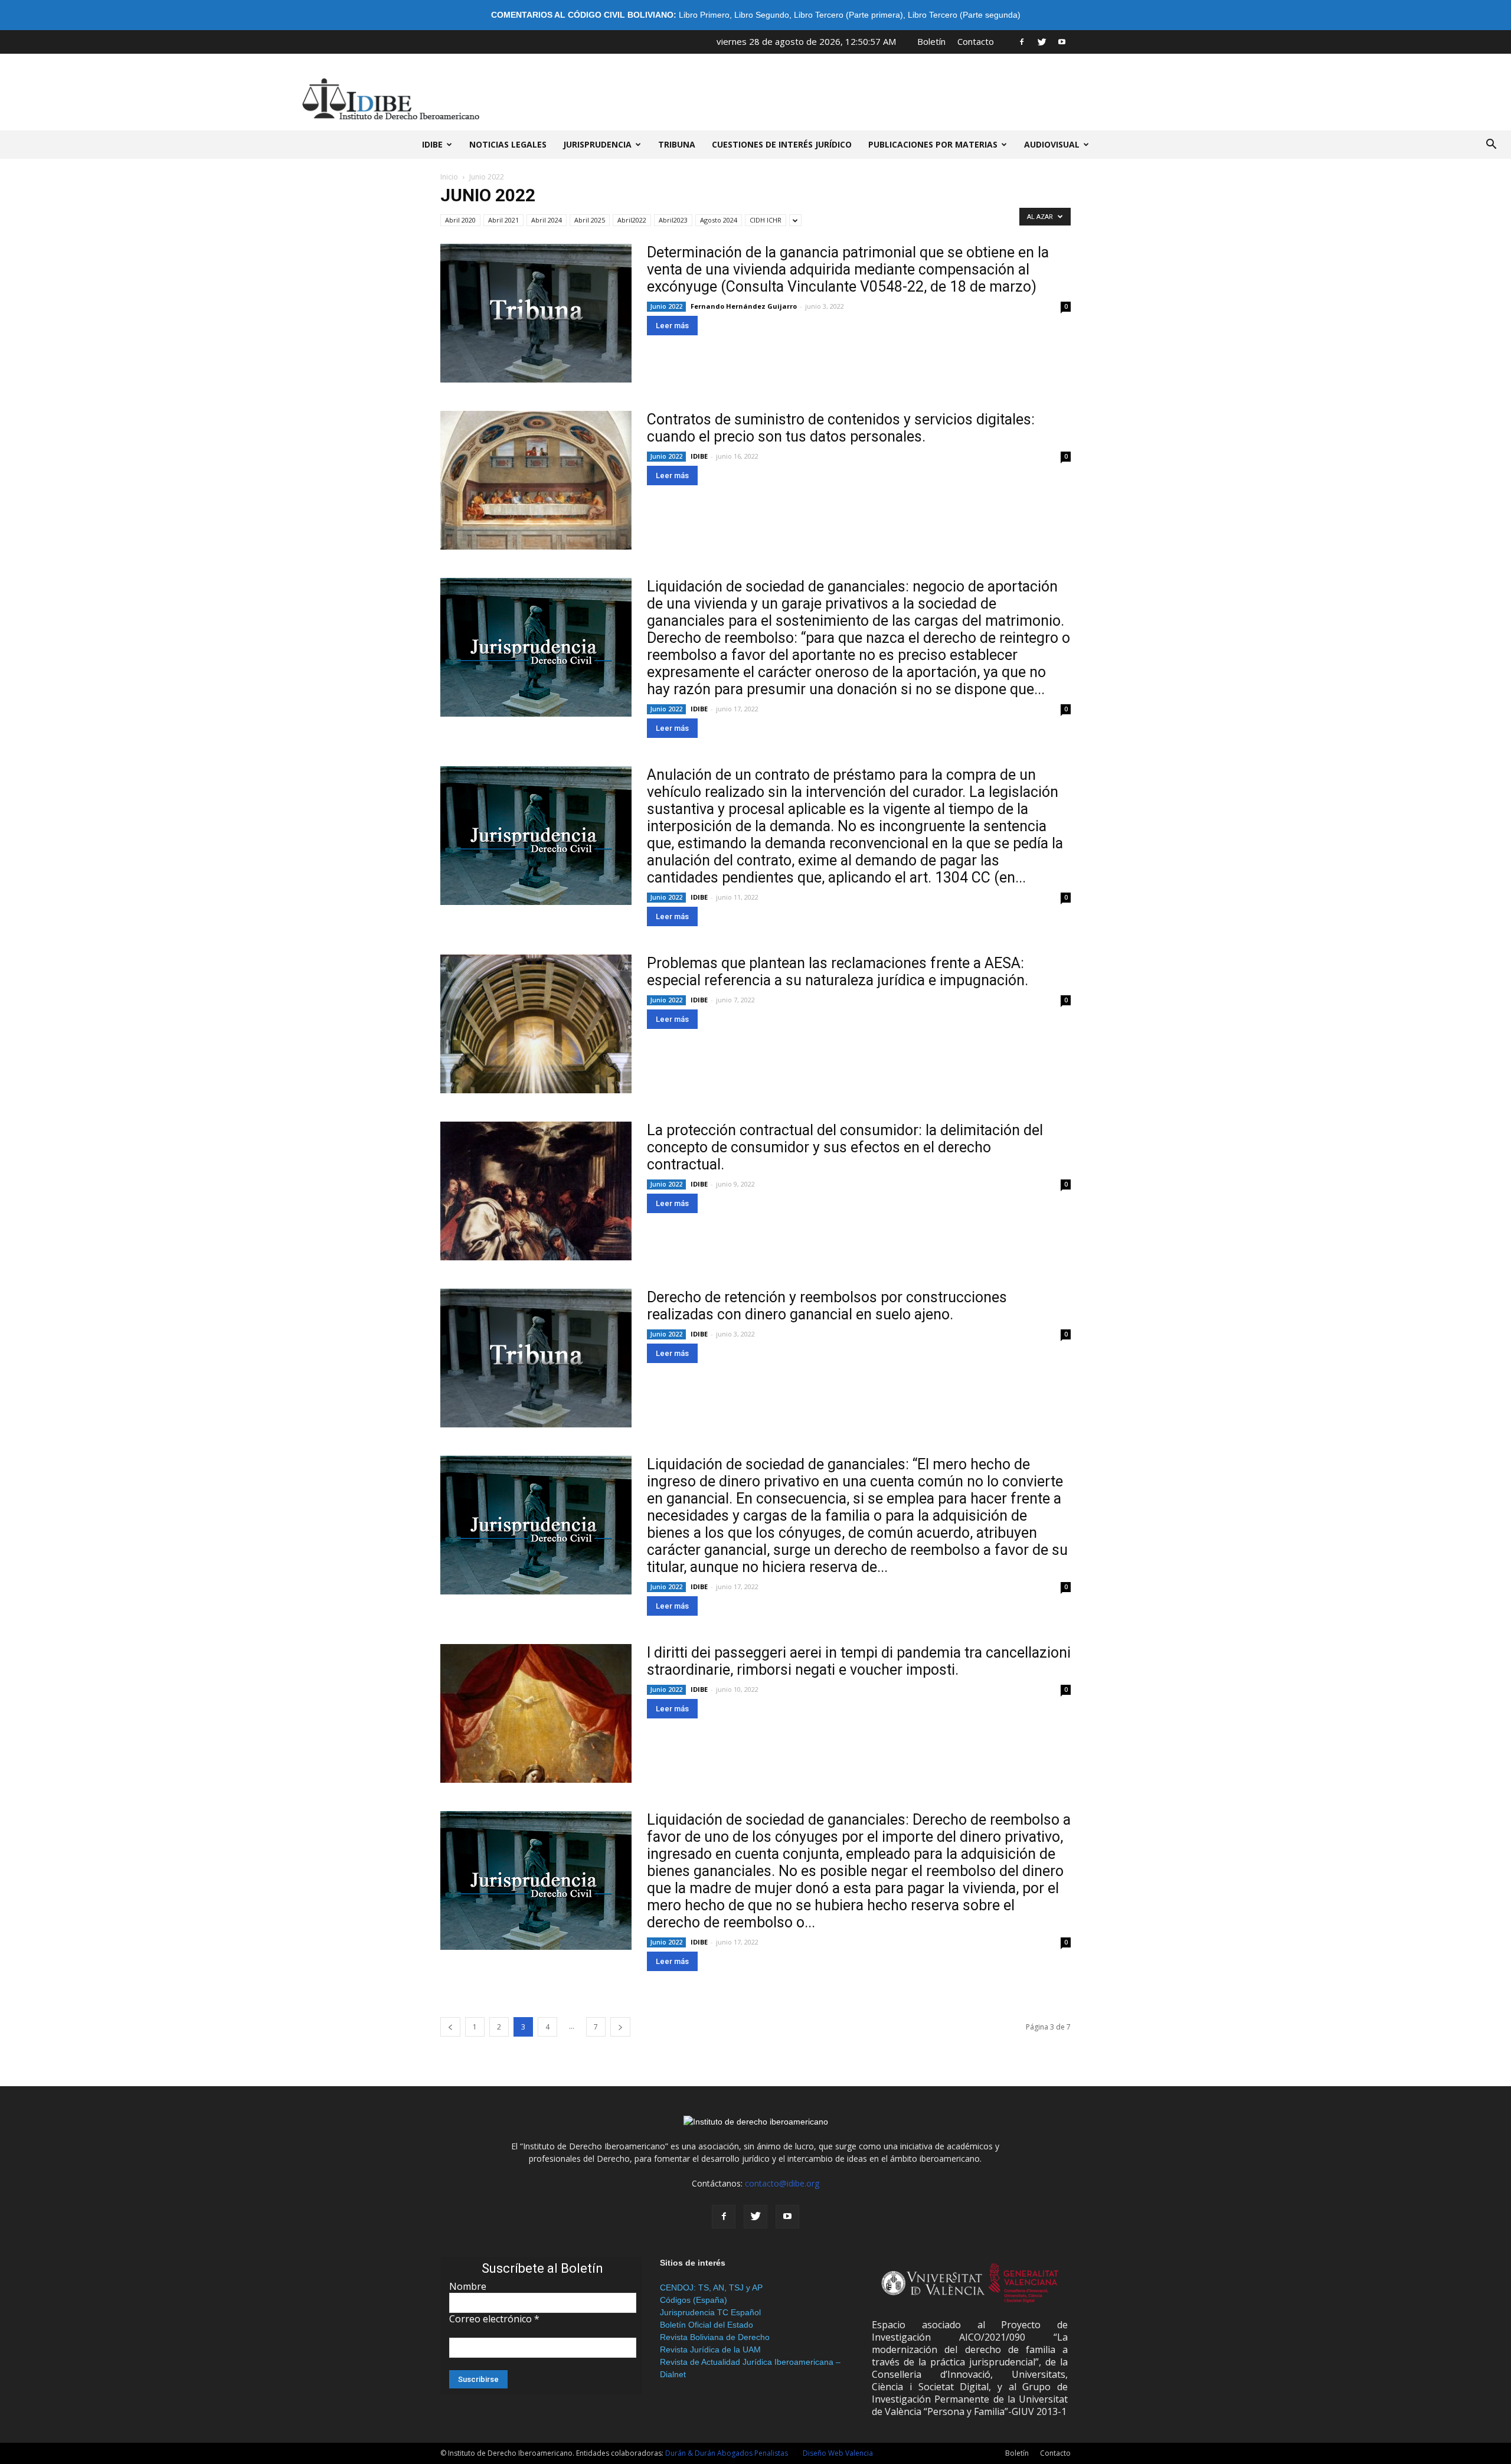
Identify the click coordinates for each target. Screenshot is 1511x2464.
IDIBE (432, 144)
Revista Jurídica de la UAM (710, 2349)
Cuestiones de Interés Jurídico (782, 144)
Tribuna (677, 144)
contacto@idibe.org (782, 2183)
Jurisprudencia (597, 144)
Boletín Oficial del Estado (707, 2325)
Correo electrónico (494, 2319)
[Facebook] (1022, 41)
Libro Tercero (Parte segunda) (964, 15)
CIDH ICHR (766, 220)
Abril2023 (673, 220)
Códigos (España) (694, 2300)
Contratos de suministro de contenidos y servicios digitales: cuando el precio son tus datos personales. (841, 428)
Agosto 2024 (719, 220)
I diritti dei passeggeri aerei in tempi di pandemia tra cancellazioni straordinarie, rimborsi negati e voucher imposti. (859, 1661)
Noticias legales (508, 144)
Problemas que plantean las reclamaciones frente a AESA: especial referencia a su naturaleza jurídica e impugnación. (838, 972)
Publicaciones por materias (933, 144)
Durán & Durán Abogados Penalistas (727, 2453)
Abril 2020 (460, 220)
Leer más (672, 326)
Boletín (931, 41)
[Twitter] (1042, 41)
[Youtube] (1062, 41)
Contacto (976, 41)
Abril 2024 (547, 220)
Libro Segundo (762, 15)
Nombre (468, 2286)
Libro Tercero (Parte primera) (848, 15)
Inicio (449, 177)
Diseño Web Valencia (838, 2453)
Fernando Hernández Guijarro (744, 306)
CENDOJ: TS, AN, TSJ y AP (711, 2287)
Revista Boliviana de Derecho (715, 2337)
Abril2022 (632, 220)
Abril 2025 (590, 220)
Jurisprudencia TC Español (710, 2312)
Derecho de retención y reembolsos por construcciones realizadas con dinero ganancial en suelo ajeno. (827, 1306)
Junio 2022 (666, 306)
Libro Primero (704, 15)
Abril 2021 (503, 220)
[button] (1491, 145)
